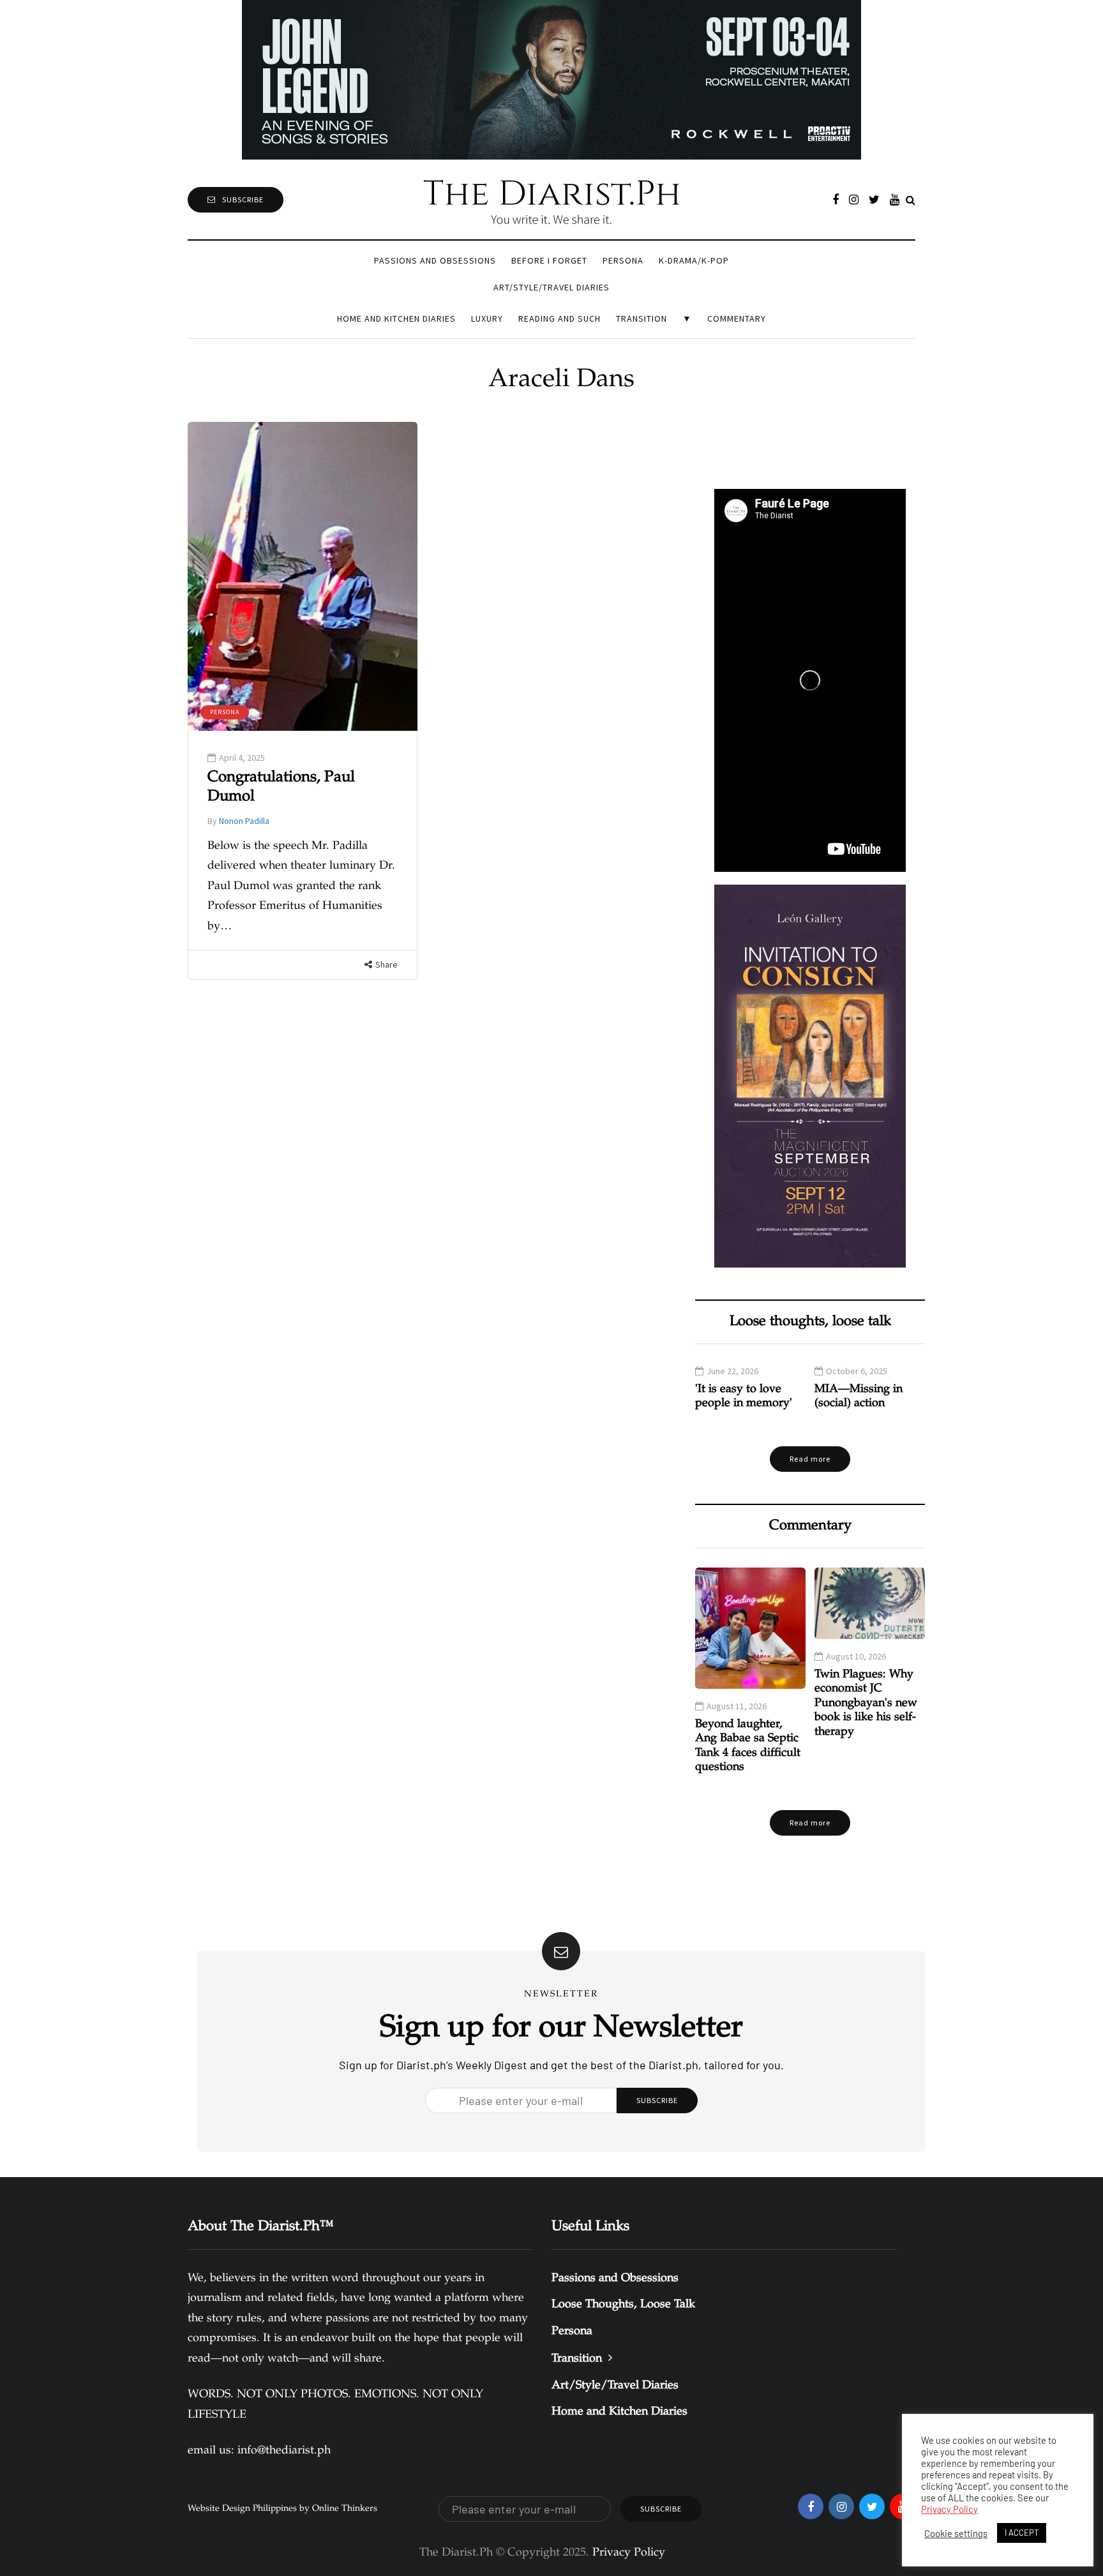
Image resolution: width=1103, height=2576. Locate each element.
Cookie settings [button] (956, 2533)
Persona (623, 260)
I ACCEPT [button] (1022, 2533)
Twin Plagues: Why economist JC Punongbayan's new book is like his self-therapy (866, 1704)
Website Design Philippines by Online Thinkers (282, 2509)
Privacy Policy (949, 2509)
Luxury (487, 318)
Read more (810, 1459)
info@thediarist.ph (284, 2451)
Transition (642, 318)
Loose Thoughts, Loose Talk (623, 2305)
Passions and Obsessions (435, 260)
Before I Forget (549, 260)
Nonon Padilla (244, 821)
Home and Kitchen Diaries (396, 318)
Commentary (737, 318)
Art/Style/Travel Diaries (551, 287)
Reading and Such (559, 318)
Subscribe (243, 199)
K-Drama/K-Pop (694, 260)
